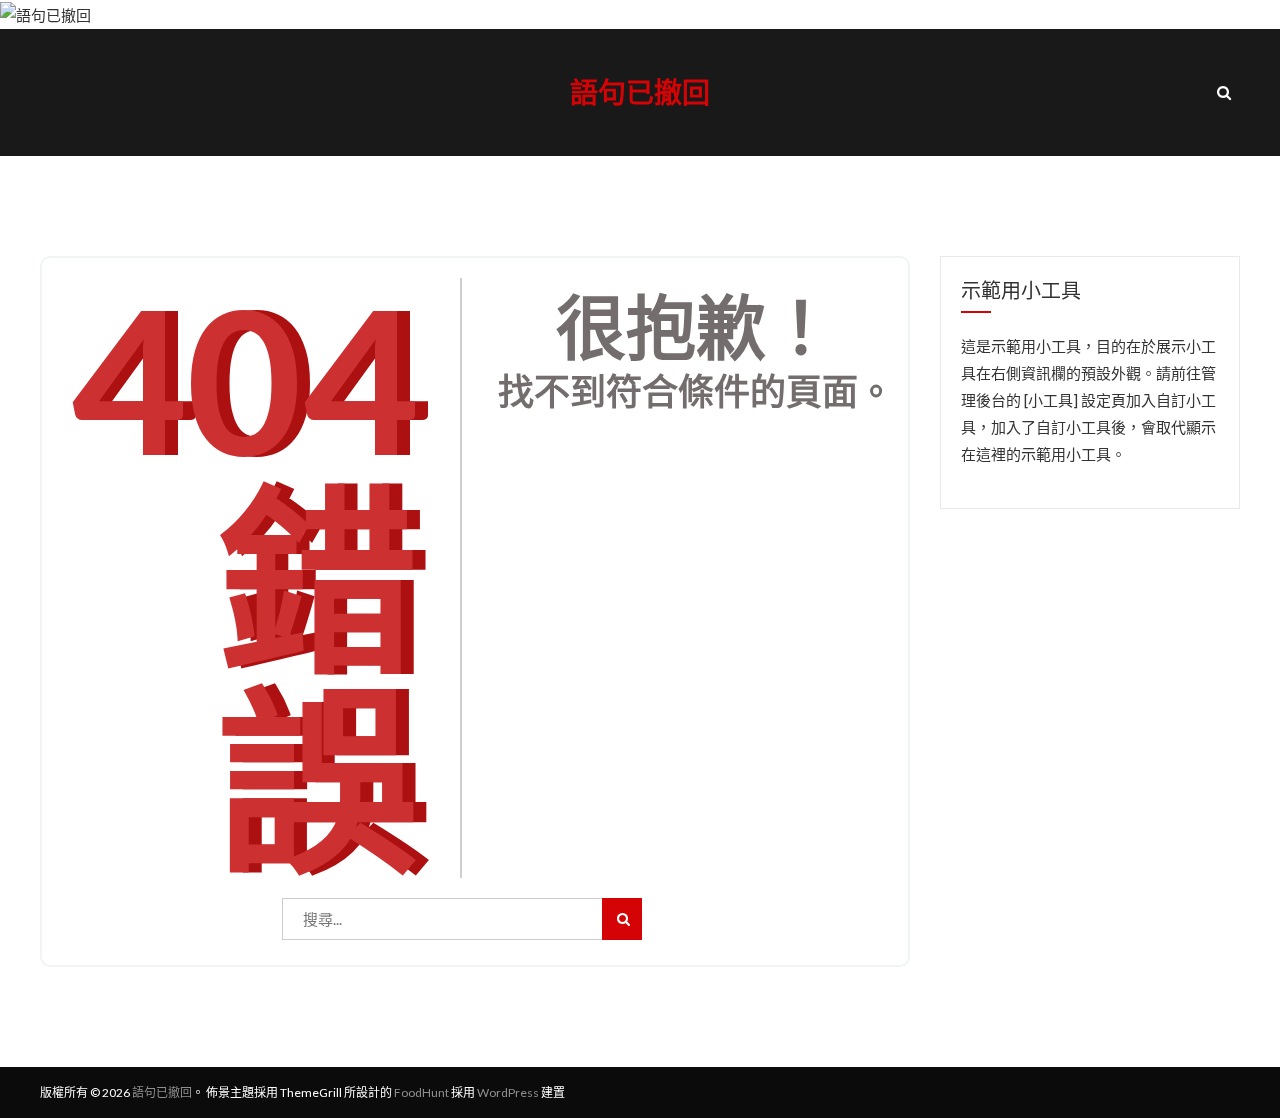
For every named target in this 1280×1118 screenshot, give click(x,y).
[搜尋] (622, 919)
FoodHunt (421, 1092)
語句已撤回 (640, 92)
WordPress (508, 1092)
